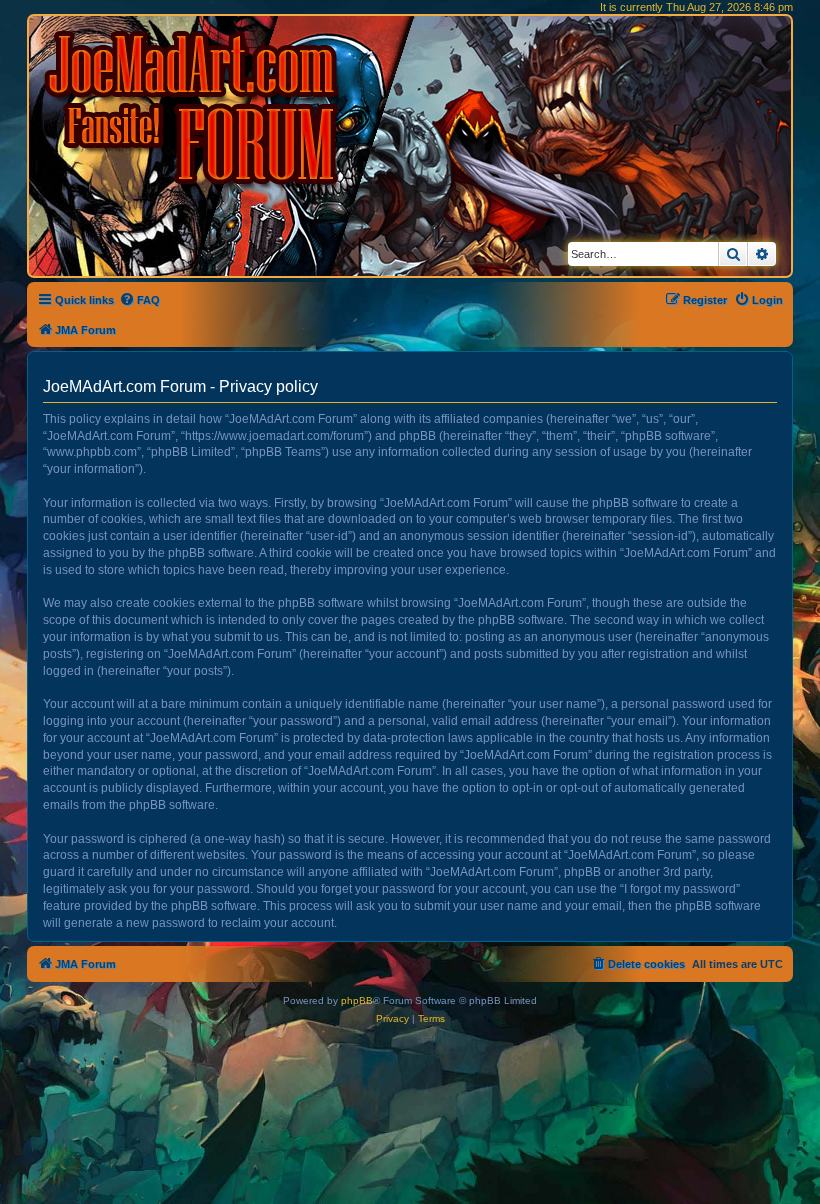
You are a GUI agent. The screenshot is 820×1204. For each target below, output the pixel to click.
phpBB (357, 1000)
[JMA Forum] (195, 107)
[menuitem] (139, 300)
